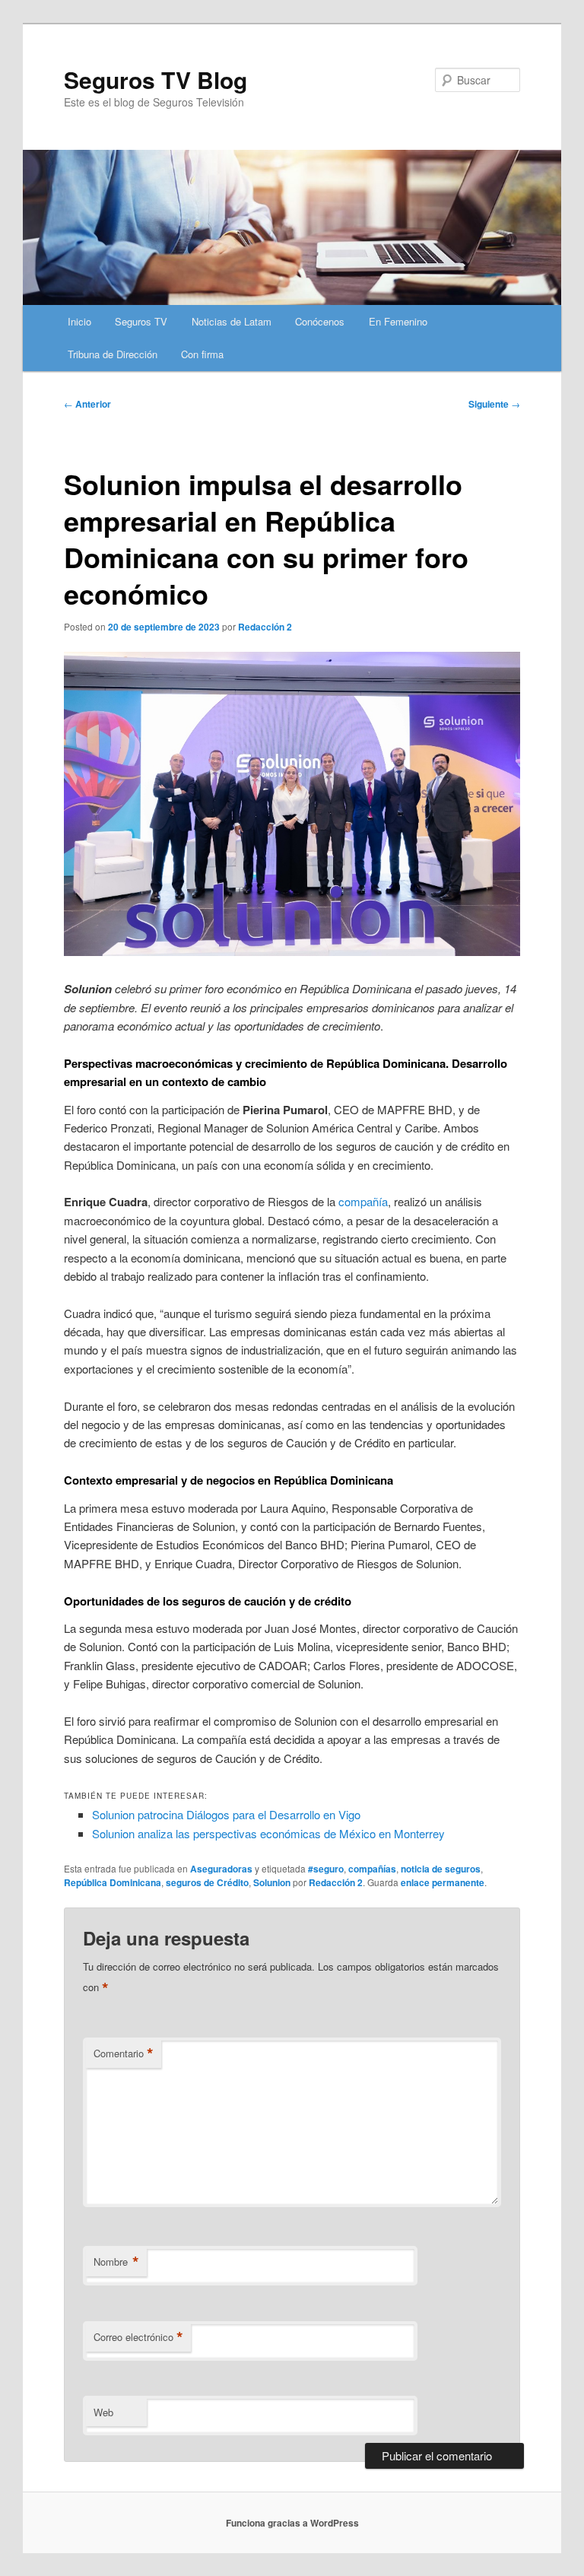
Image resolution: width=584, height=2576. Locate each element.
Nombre (116, 2262)
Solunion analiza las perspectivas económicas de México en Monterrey (268, 1833)
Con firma (202, 354)
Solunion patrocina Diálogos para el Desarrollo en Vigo (226, 1814)
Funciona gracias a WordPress (292, 2523)
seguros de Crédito (207, 1882)
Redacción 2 (265, 627)
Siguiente (494, 404)
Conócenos (320, 321)
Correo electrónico (138, 2337)
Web (103, 2412)
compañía (363, 1201)
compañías (372, 1869)
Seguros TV (141, 321)
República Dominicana (113, 1882)
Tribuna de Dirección (113, 354)
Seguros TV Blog (156, 79)
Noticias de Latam (232, 321)
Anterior (87, 404)
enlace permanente (443, 1882)
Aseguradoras (221, 1869)
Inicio (79, 321)
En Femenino (398, 321)
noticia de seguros (441, 1869)
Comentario (124, 2053)
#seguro (326, 1869)
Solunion (272, 1882)
